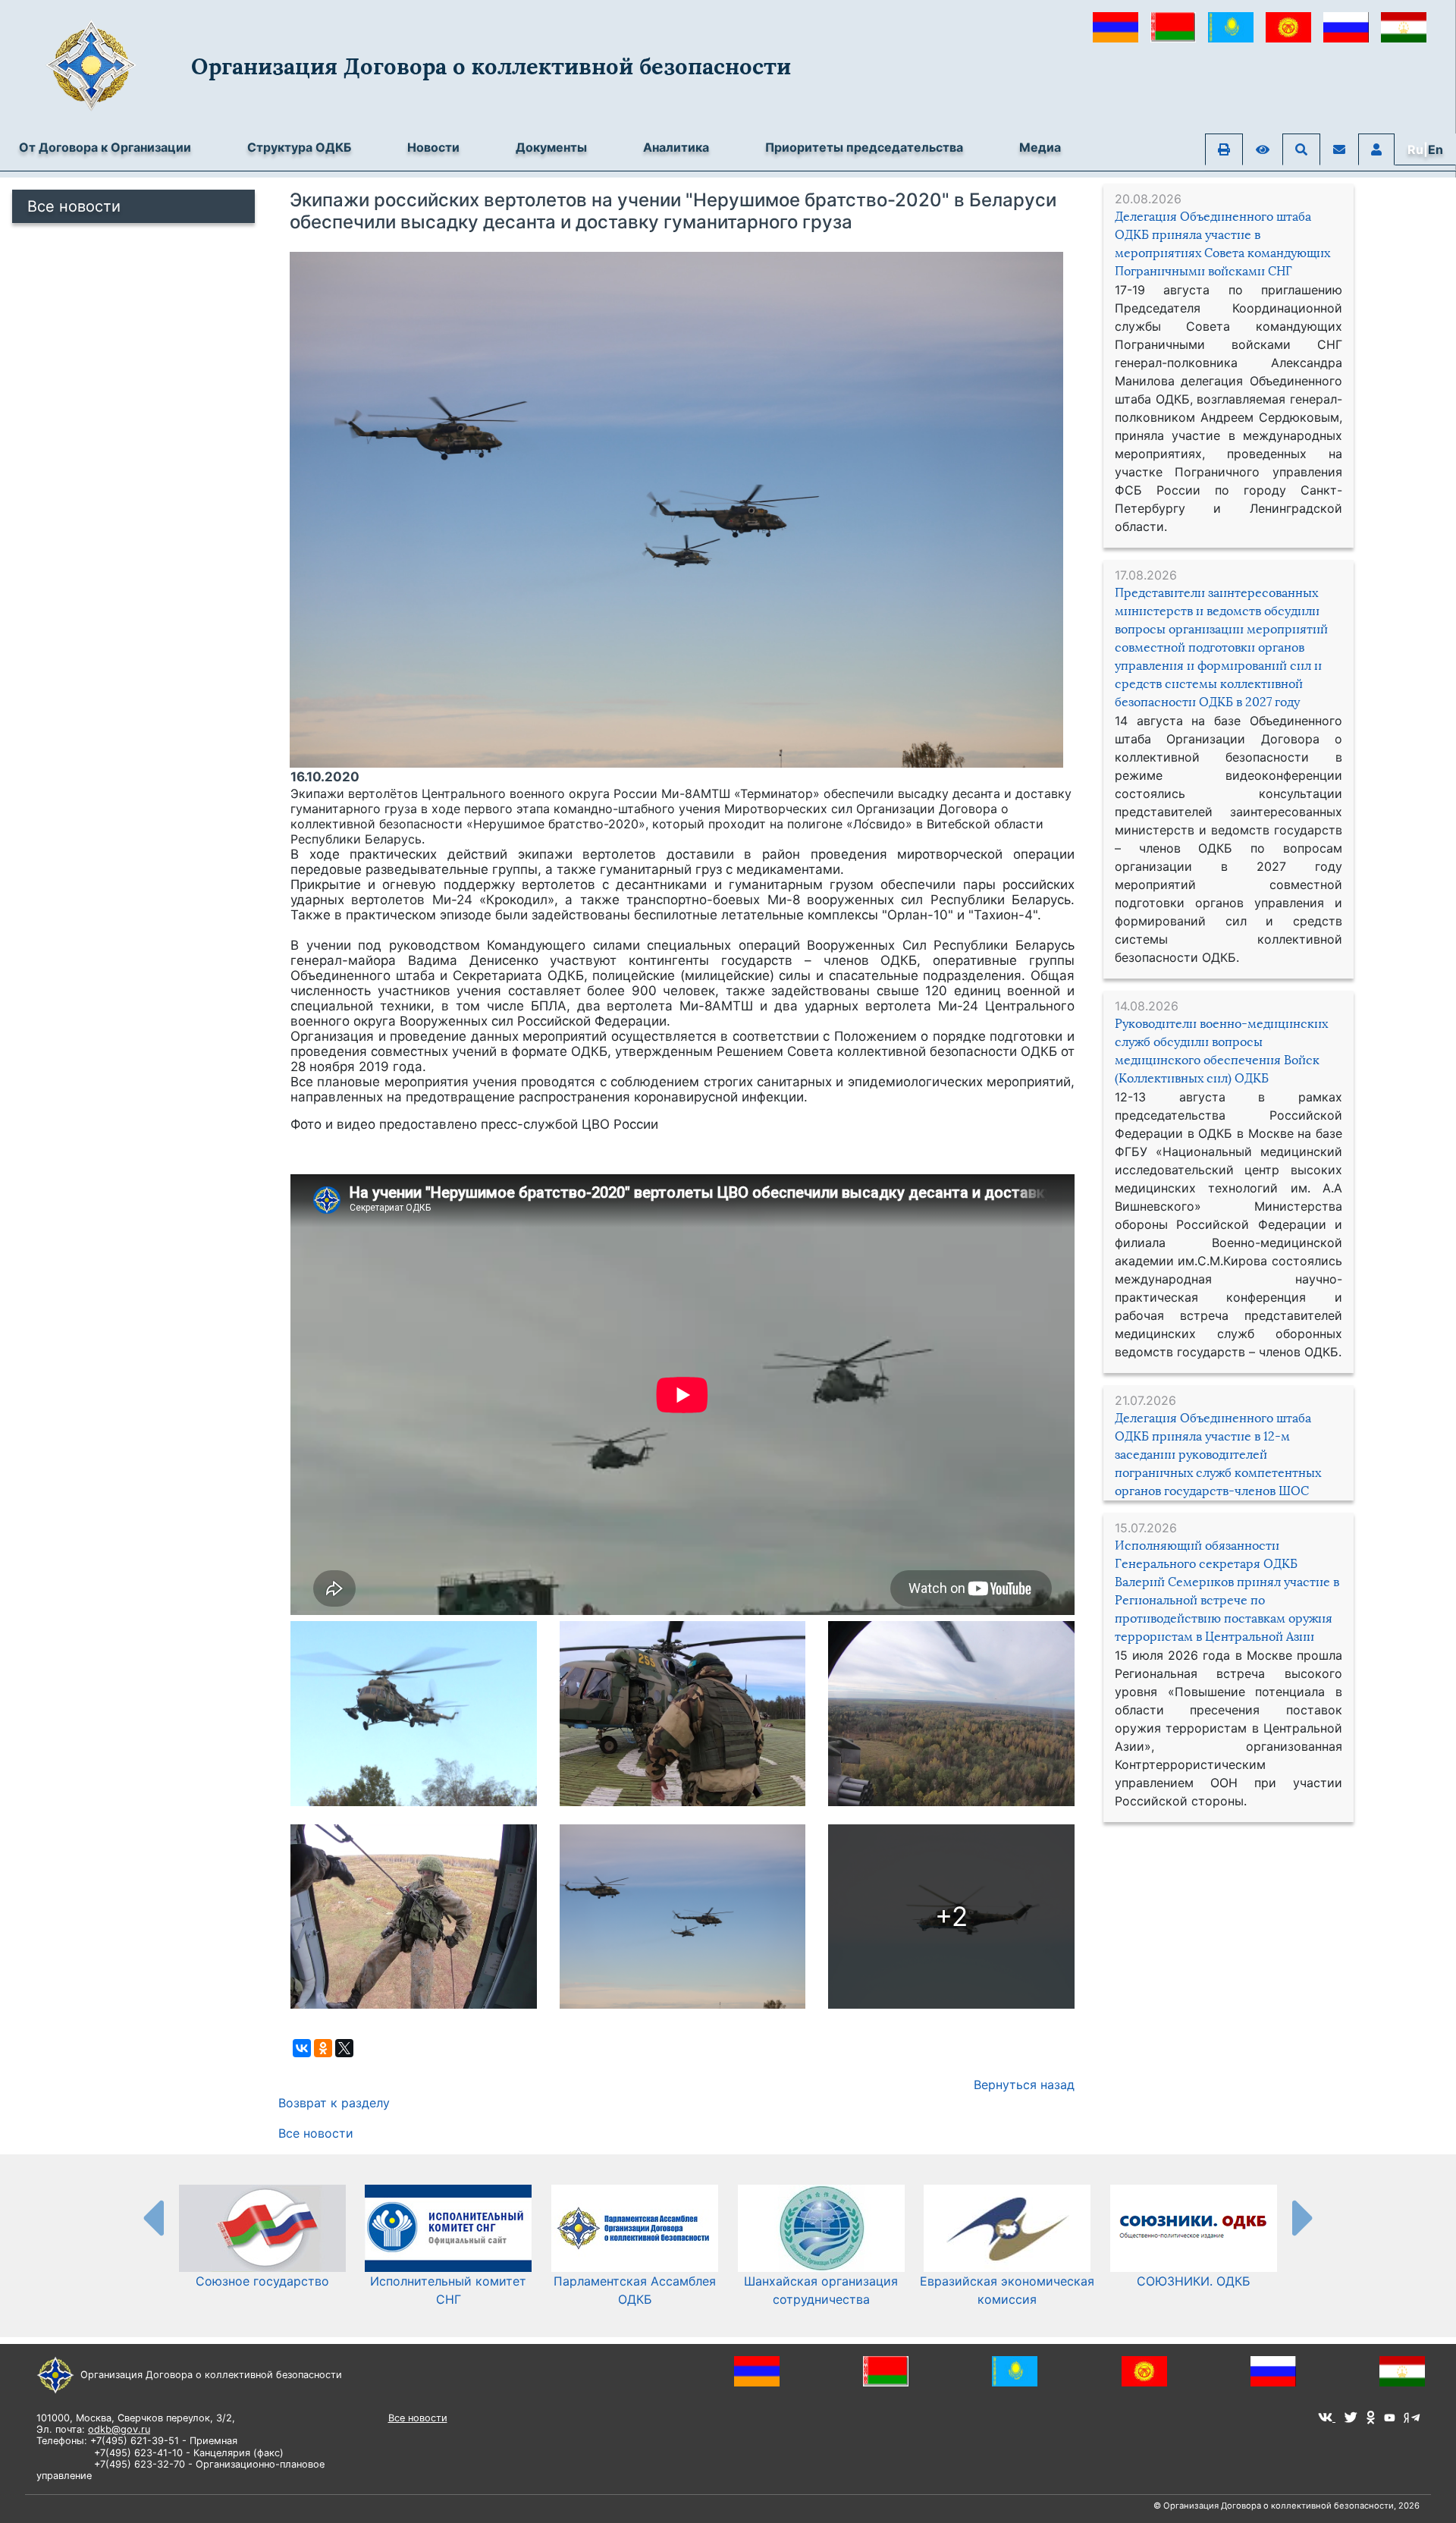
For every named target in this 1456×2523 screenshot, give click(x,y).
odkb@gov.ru (119, 2429)
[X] (344, 2048)
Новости (433, 147)
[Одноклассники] (323, 2048)
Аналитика (676, 147)
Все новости (74, 206)
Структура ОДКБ (299, 147)
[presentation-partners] (152, 2217)
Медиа (1040, 147)
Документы (551, 147)
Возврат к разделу (334, 2103)
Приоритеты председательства (864, 147)
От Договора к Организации (105, 147)
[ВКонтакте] (302, 2048)
